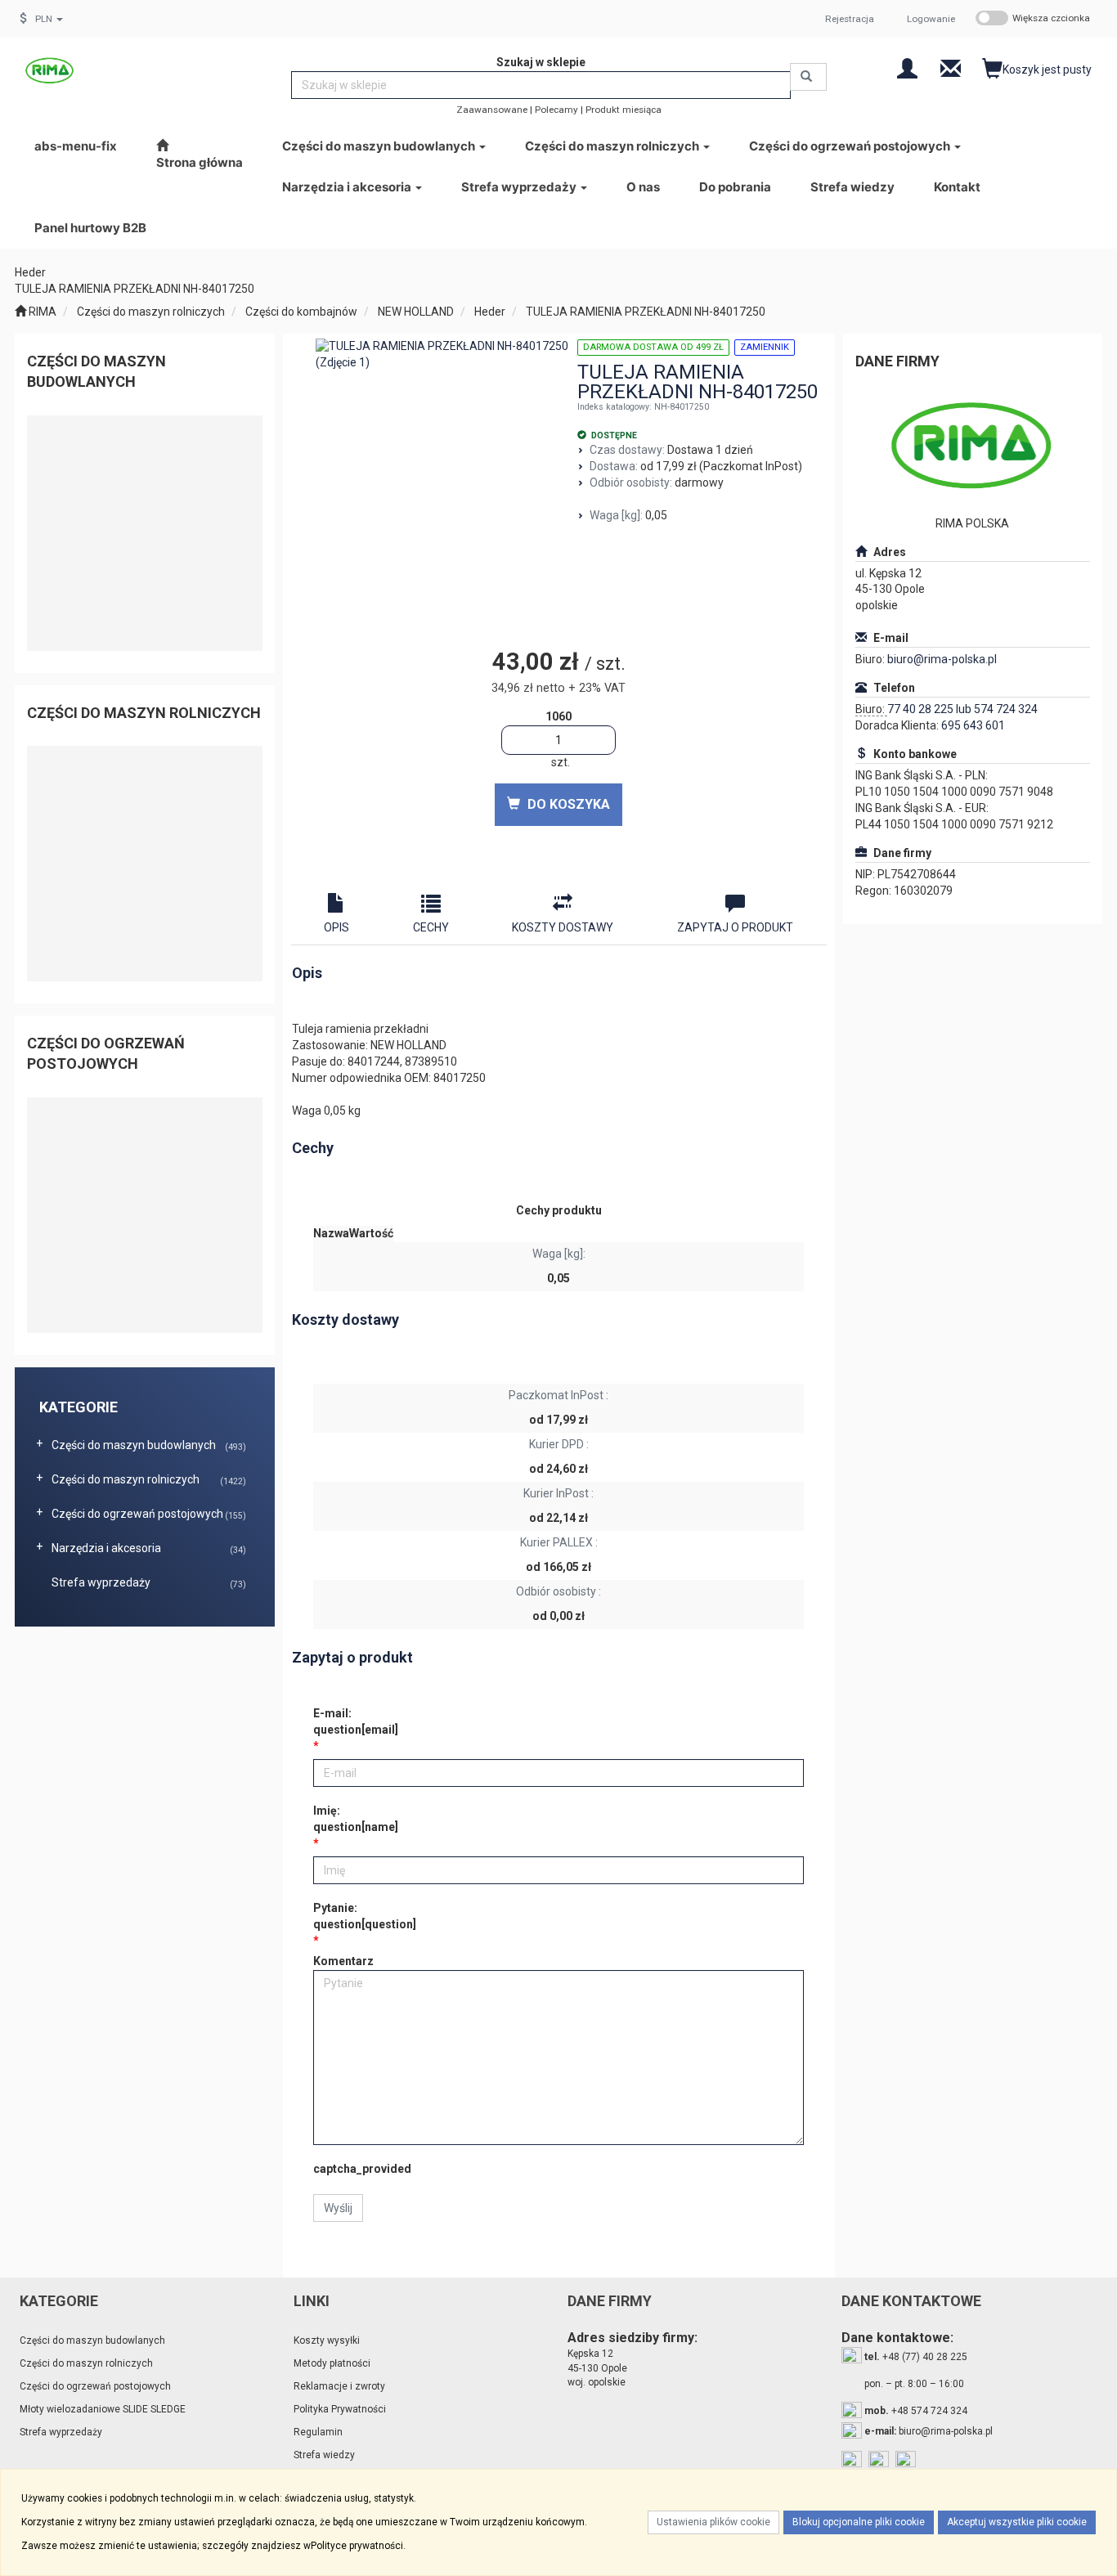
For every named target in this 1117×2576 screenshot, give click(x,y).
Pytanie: (365, 1916)
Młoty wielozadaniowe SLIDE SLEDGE (103, 2409)
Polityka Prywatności (340, 2409)
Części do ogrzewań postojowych (851, 146)
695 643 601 (973, 725)
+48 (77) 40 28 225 (916, 2357)
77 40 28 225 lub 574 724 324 (962, 709)
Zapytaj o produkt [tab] (735, 927)
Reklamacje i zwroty (339, 2386)
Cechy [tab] (431, 927)
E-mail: (356, 1721)
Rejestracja (850, 19)
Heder (490, 312)
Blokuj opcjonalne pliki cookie (859, 2522)
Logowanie (931, 19)
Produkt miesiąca (624, 110)
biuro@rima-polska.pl (942, 659)
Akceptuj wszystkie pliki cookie (1017, 2522)
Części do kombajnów (301, 312)
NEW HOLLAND (416, 312)
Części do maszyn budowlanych (380, 146)
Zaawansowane (492, 110)
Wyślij (338, 2208)
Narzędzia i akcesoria (348, 187)
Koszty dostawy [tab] (563, 927)
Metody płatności (332, 2363)
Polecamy (556, 110)
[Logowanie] (907, 67)
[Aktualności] (951, 67)
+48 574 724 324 (916, 2411)
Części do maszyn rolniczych (613, 146)
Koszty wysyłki (327, 2340)
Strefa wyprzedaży (520, 187)
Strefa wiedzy (324, 2455)
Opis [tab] (336, 927)
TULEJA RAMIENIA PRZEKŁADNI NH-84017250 (646, 312)
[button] (49, 19)
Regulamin (318, 2432)
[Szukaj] (808, 77)
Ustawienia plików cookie (713, 2522)
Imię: (356, 1819)
